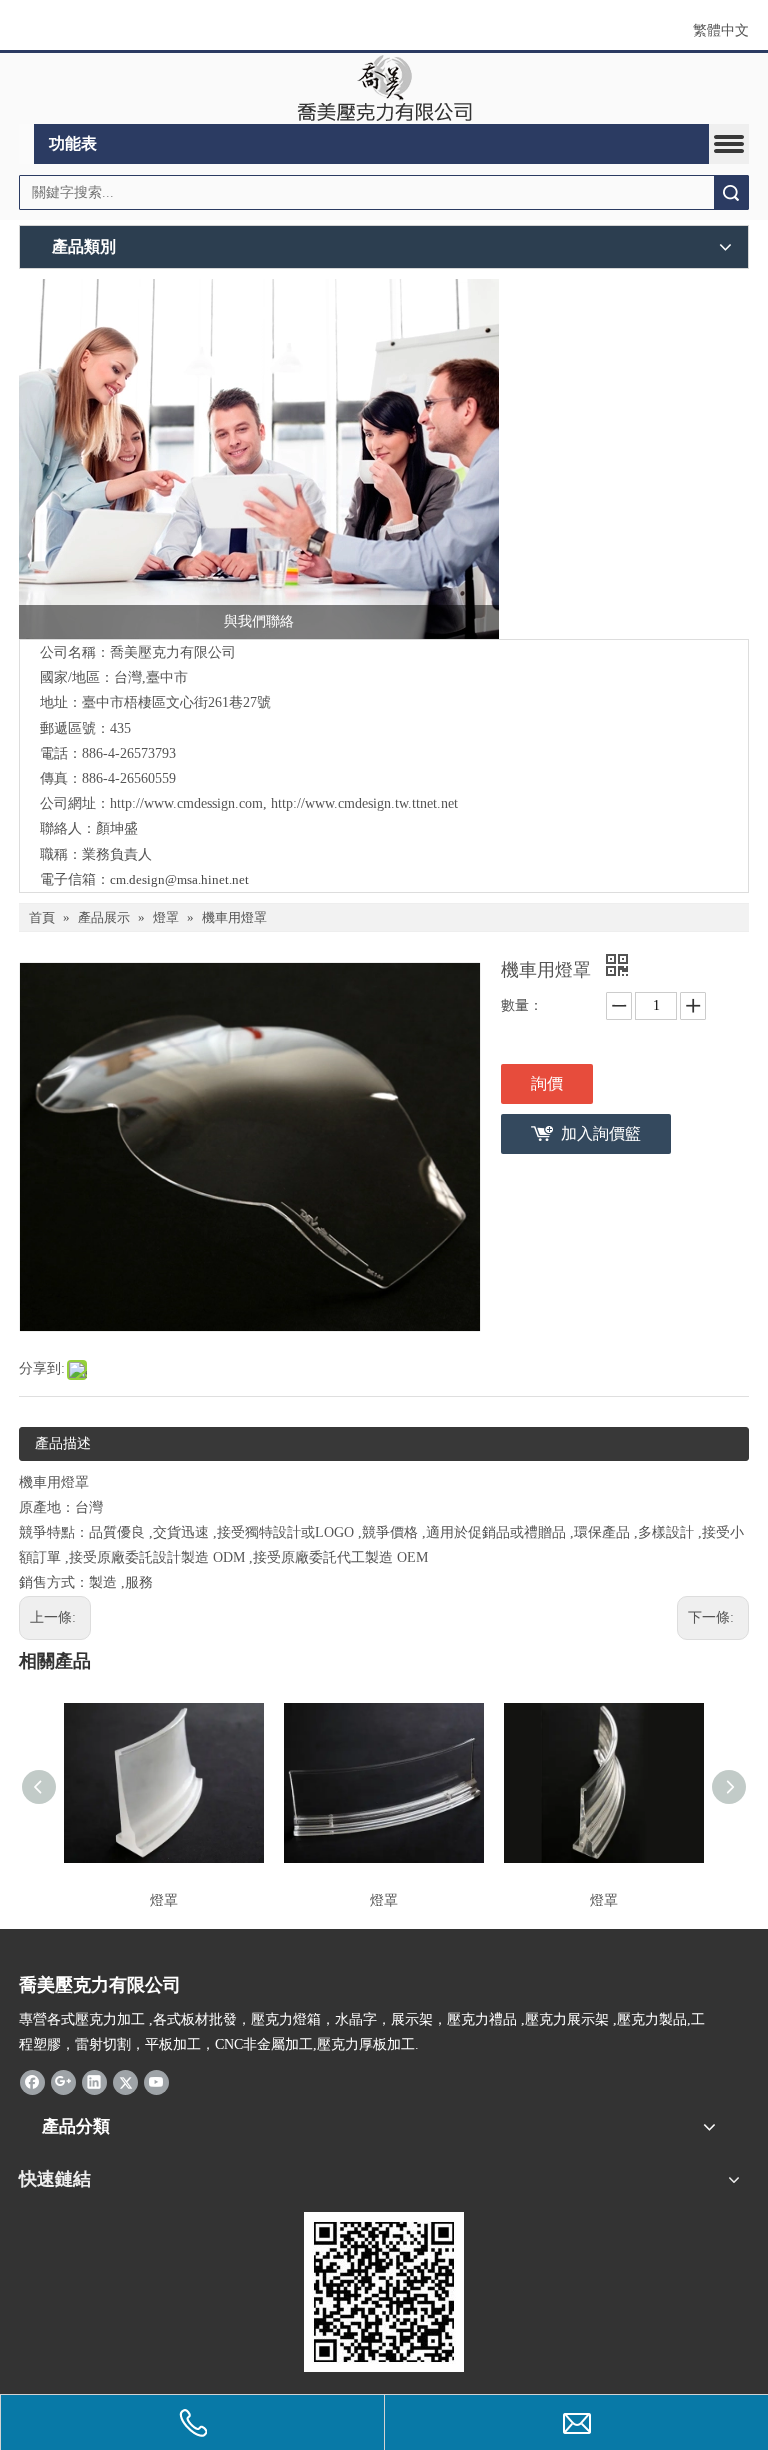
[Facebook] (32, 2082)
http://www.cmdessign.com (186, 803)
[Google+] (63, 2082)
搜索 (731, 192)
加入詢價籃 (601, 1133)
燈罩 (164, 1900)
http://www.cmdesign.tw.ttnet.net (364, 803)
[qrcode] (384, 2292)
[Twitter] (125, 2082)
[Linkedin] (94, 2082)
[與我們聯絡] (259, 459)
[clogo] (384, 89)
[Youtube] (156, 2082)
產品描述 (63, 1443)
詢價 (547, 1083)
